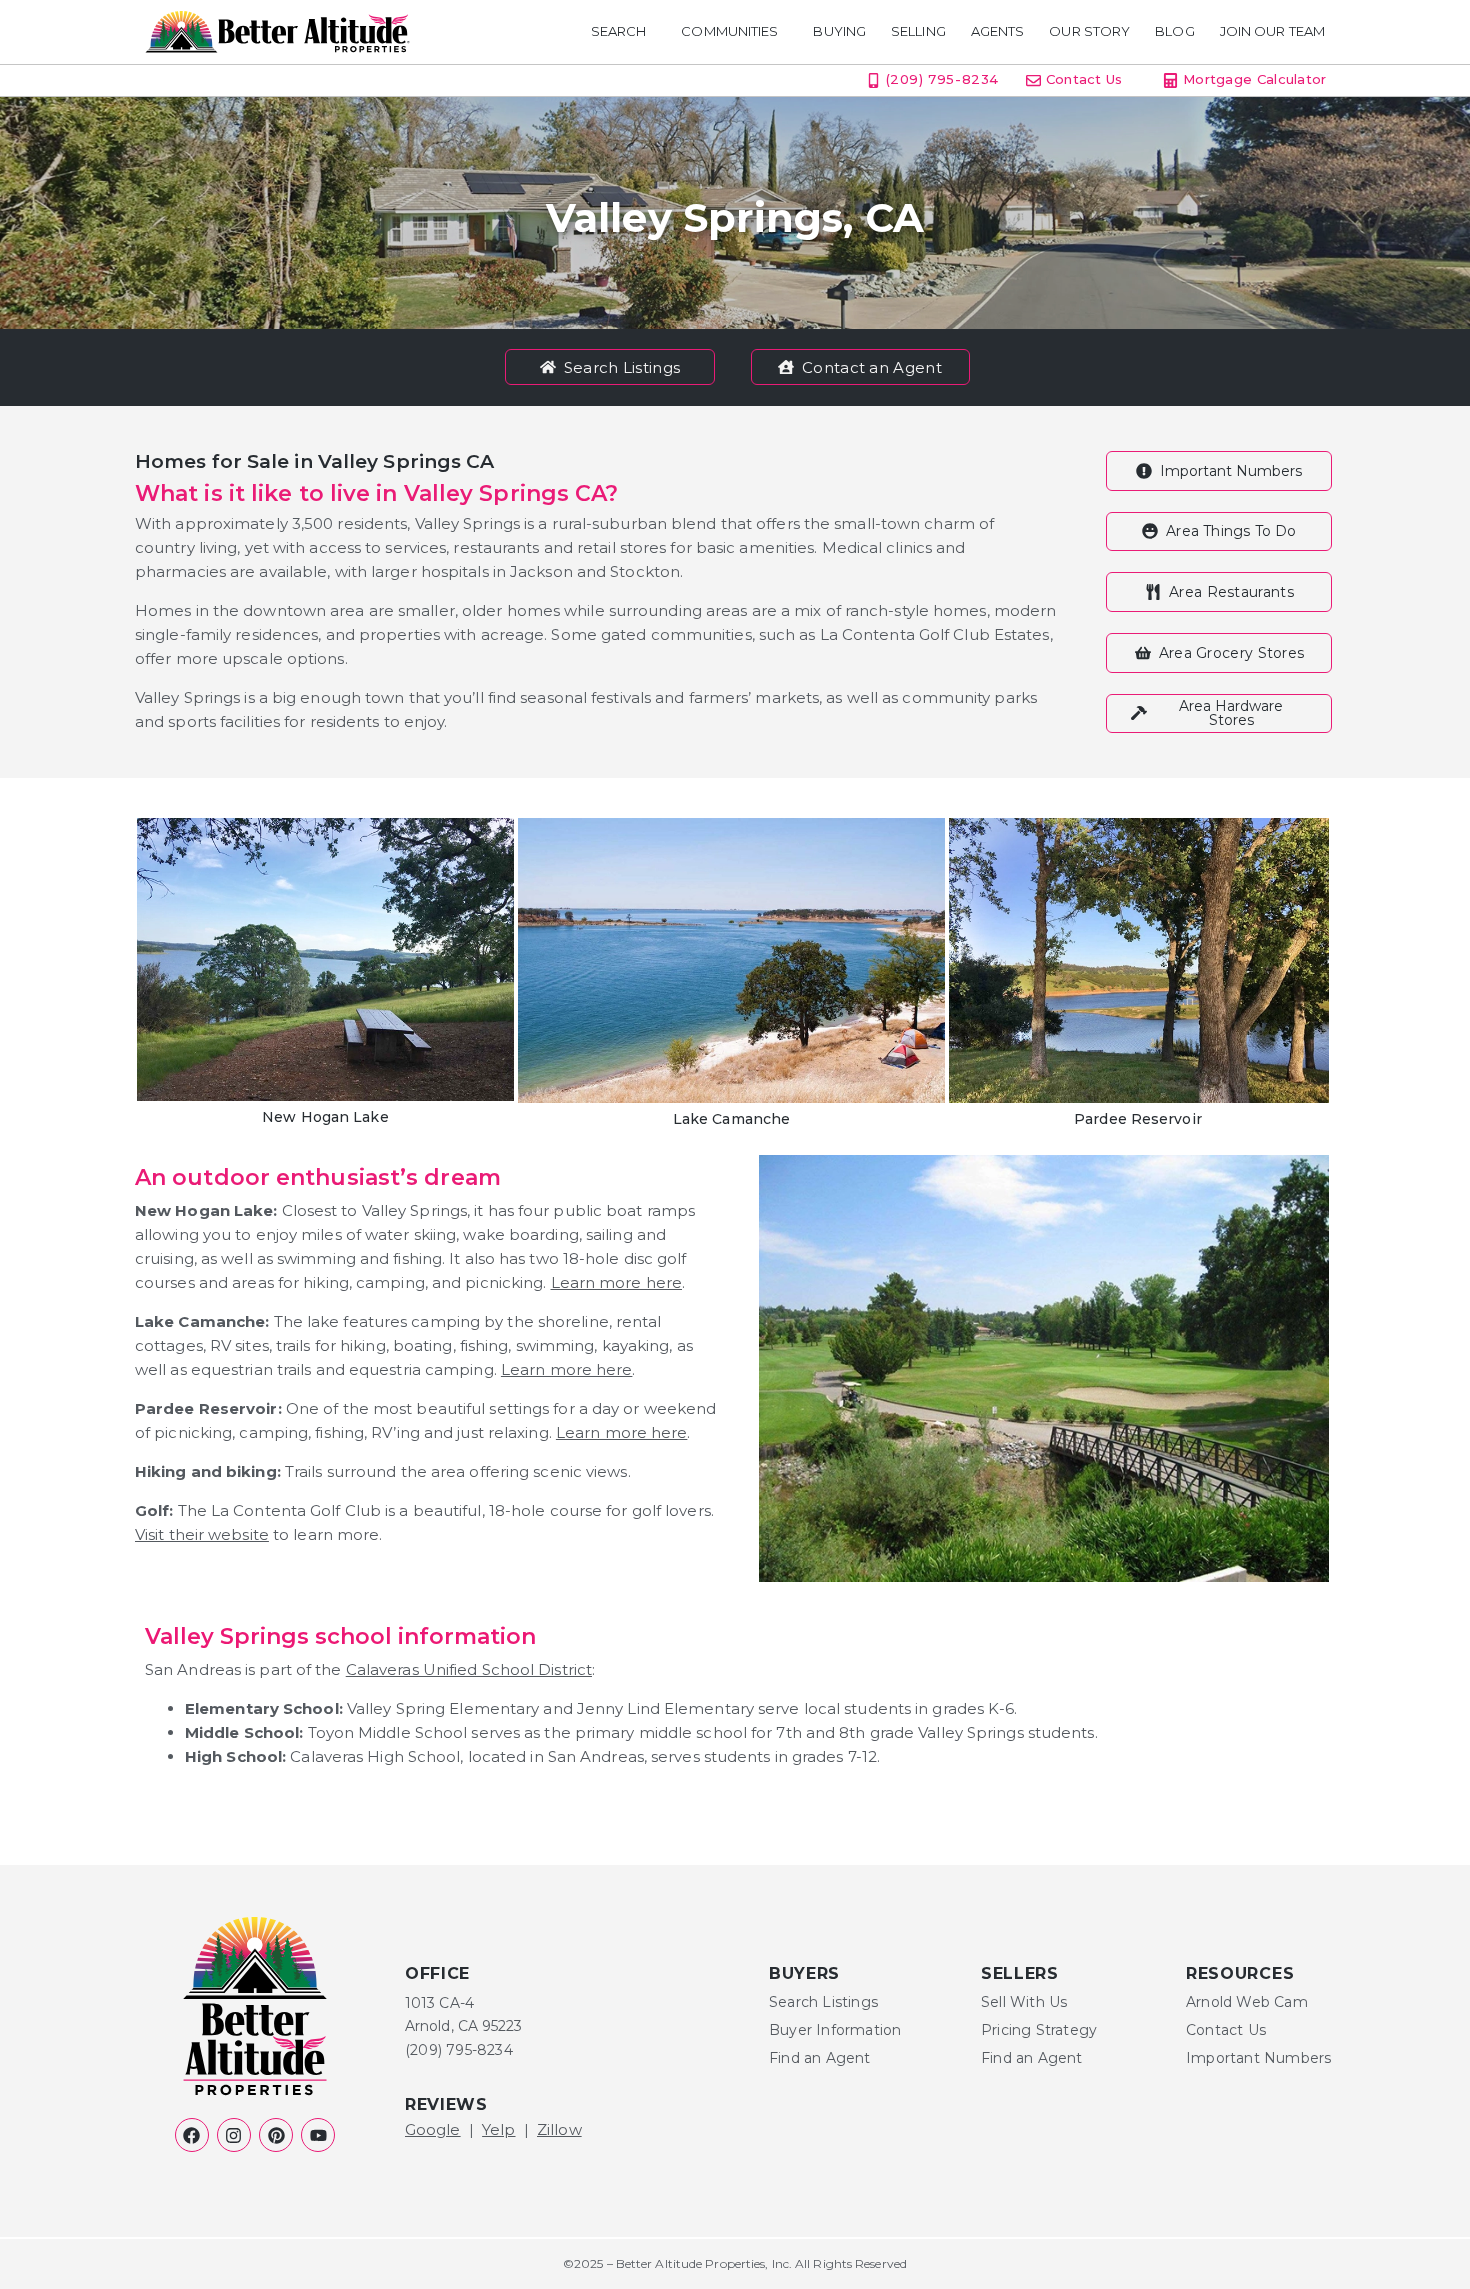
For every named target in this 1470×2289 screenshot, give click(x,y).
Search (619, 31)
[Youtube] (318, 2135)
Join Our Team (1272, 31)
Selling (918, 31)
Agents (998, 31)
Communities (729, 31)
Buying (839, 31)
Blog (1174, 31)
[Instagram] (234, 2135)
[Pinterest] (276, 2135)
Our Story (1089, 31)
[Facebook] (192, 2135)
